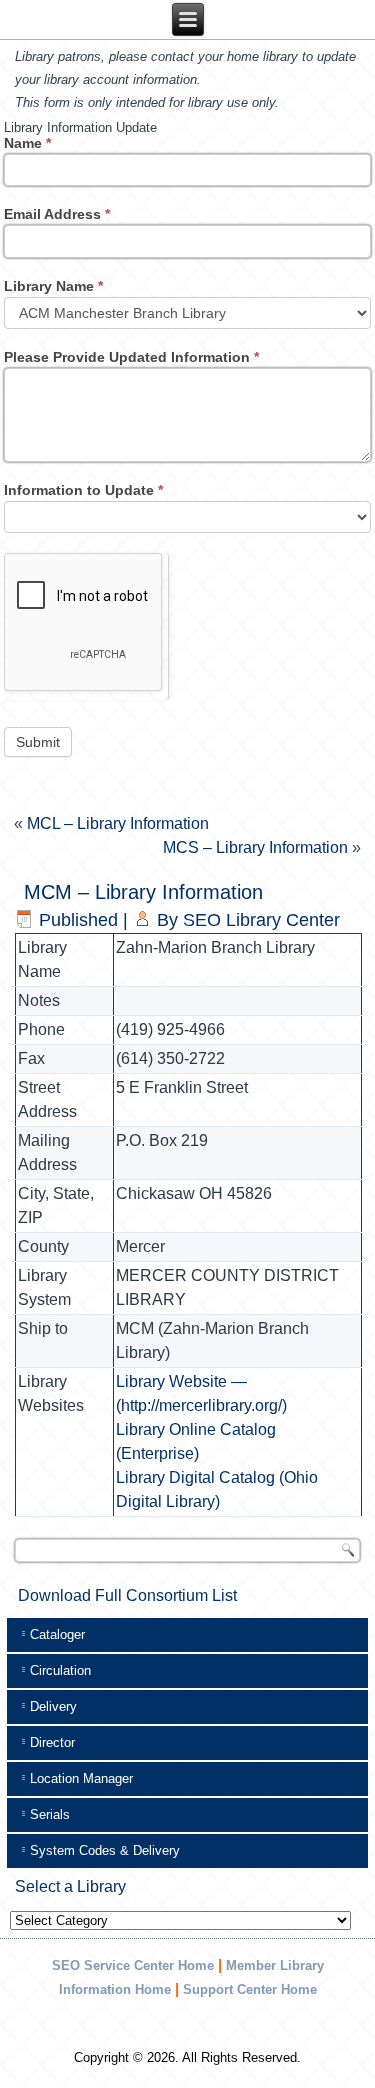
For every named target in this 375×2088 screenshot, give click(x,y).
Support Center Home (250, 1989)
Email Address (57, 214)
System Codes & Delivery (105, 1850)
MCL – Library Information (118, 823)
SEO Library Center (261, 920)
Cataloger (57, 1634)
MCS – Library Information (255, 847)
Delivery (53, 1706)
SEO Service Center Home (133, 1965)
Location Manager (81, 1778)
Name (27, 143)
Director (52, 1742)
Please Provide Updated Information (131, 357)
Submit (38, 742)
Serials (50, 1814)
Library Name (53, 286)
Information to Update (83, 490)
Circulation (60, 1670)
